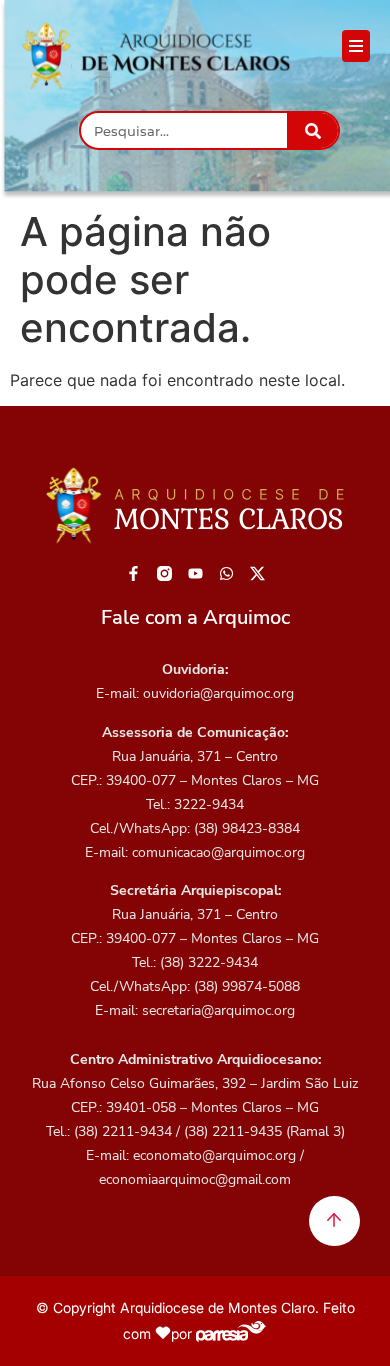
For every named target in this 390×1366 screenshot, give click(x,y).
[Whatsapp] (226, 573)
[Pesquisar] (312, 130)
